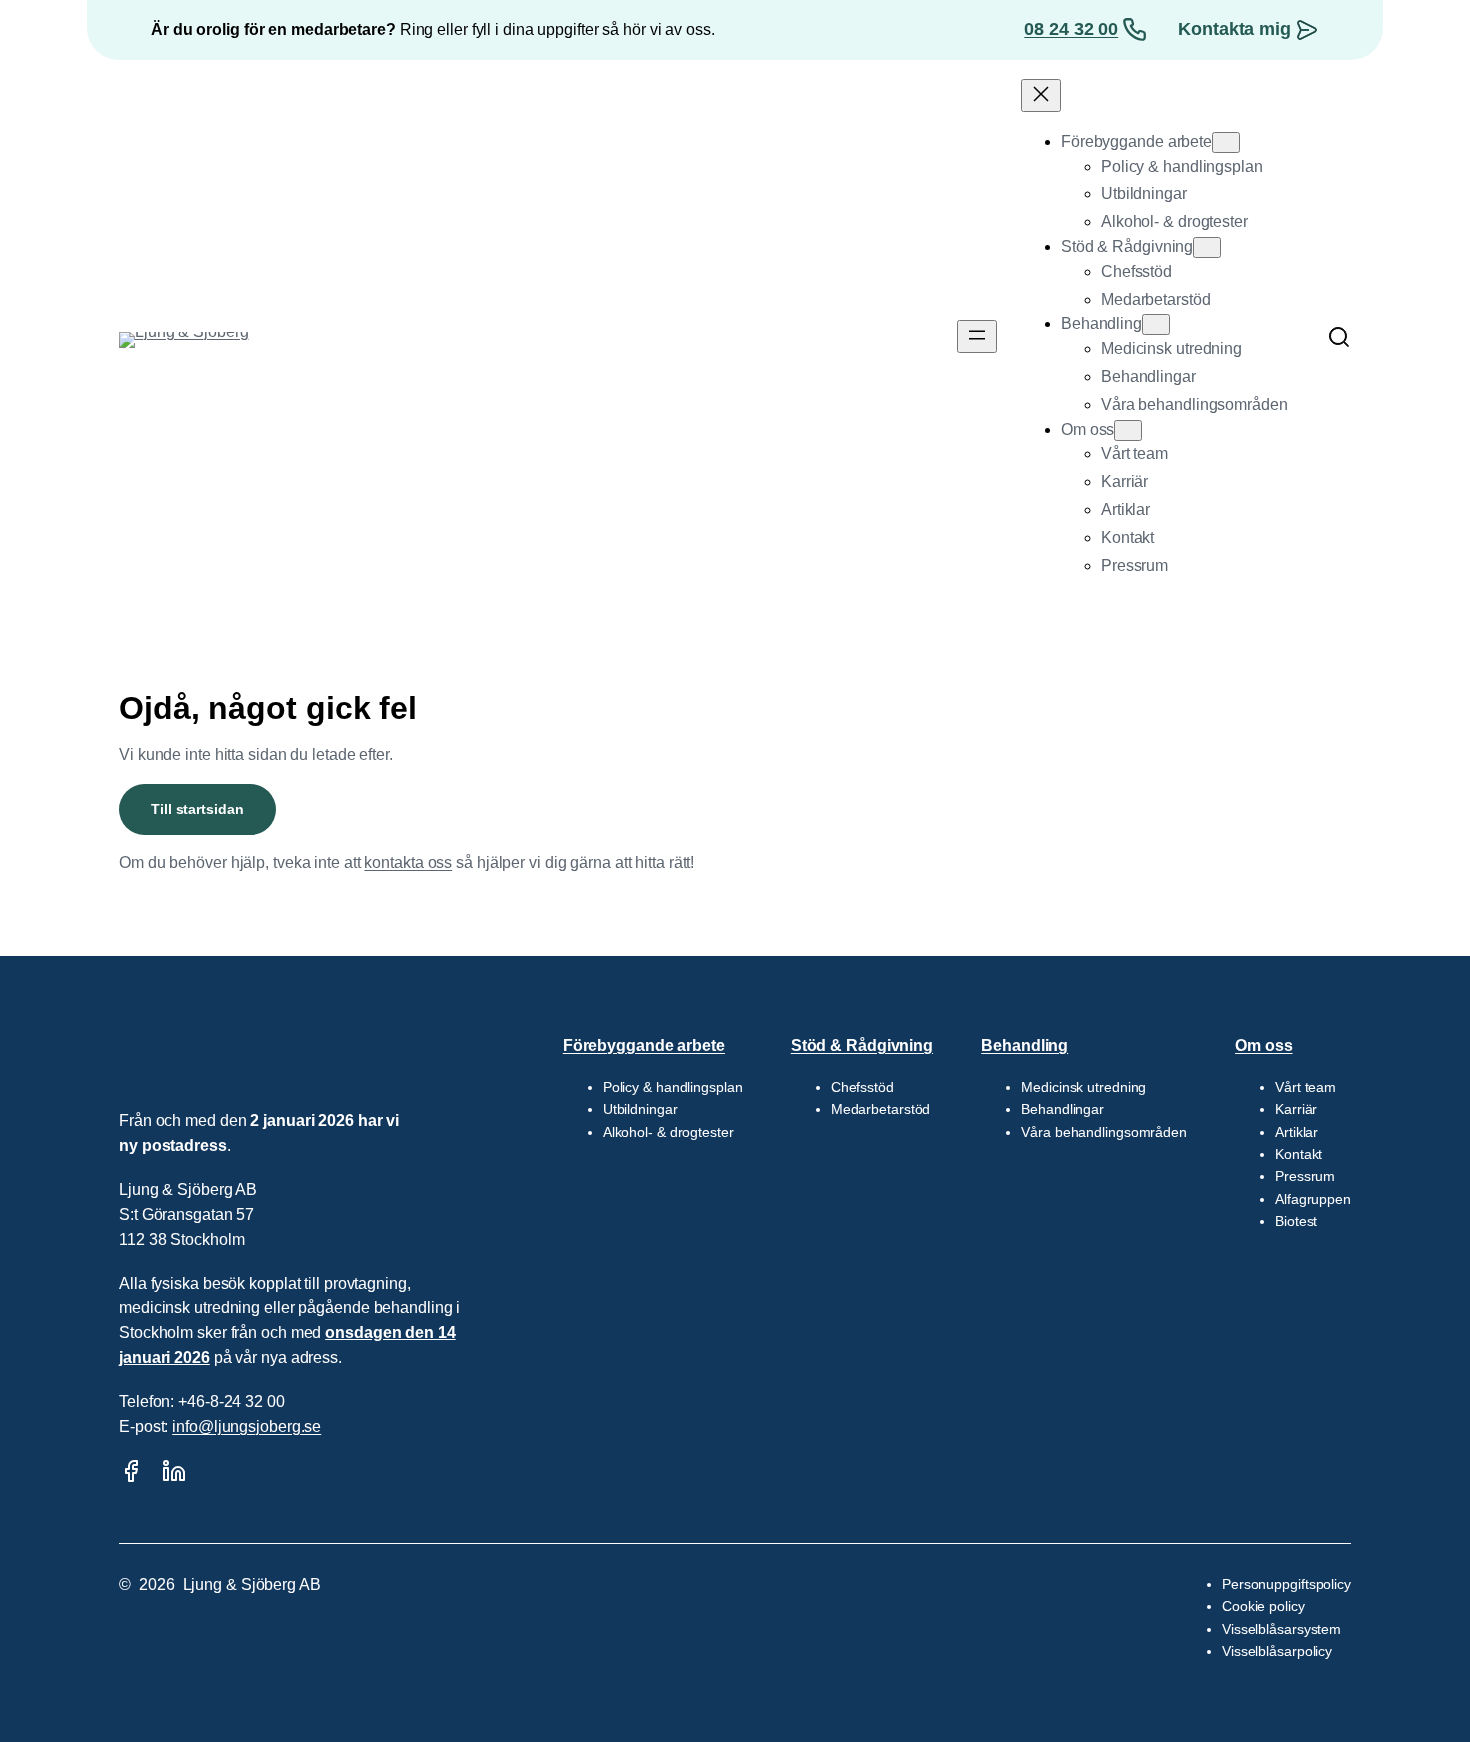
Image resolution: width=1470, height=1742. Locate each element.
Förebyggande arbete (644, 1045)
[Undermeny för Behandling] (1156, 324)
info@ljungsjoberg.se (246, 1426)
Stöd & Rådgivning (862, 1045)
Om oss (1263, 1045)
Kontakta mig (1234, 29)
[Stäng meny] (1041, 95)
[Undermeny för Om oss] (1128, 430)
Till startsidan (197, 809)
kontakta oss (408, 862)
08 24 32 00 (1071, 29)
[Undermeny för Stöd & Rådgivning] (1207, 247)
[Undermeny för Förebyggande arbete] (1226, 142)
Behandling (1024, 1045)
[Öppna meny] (977, 336)
